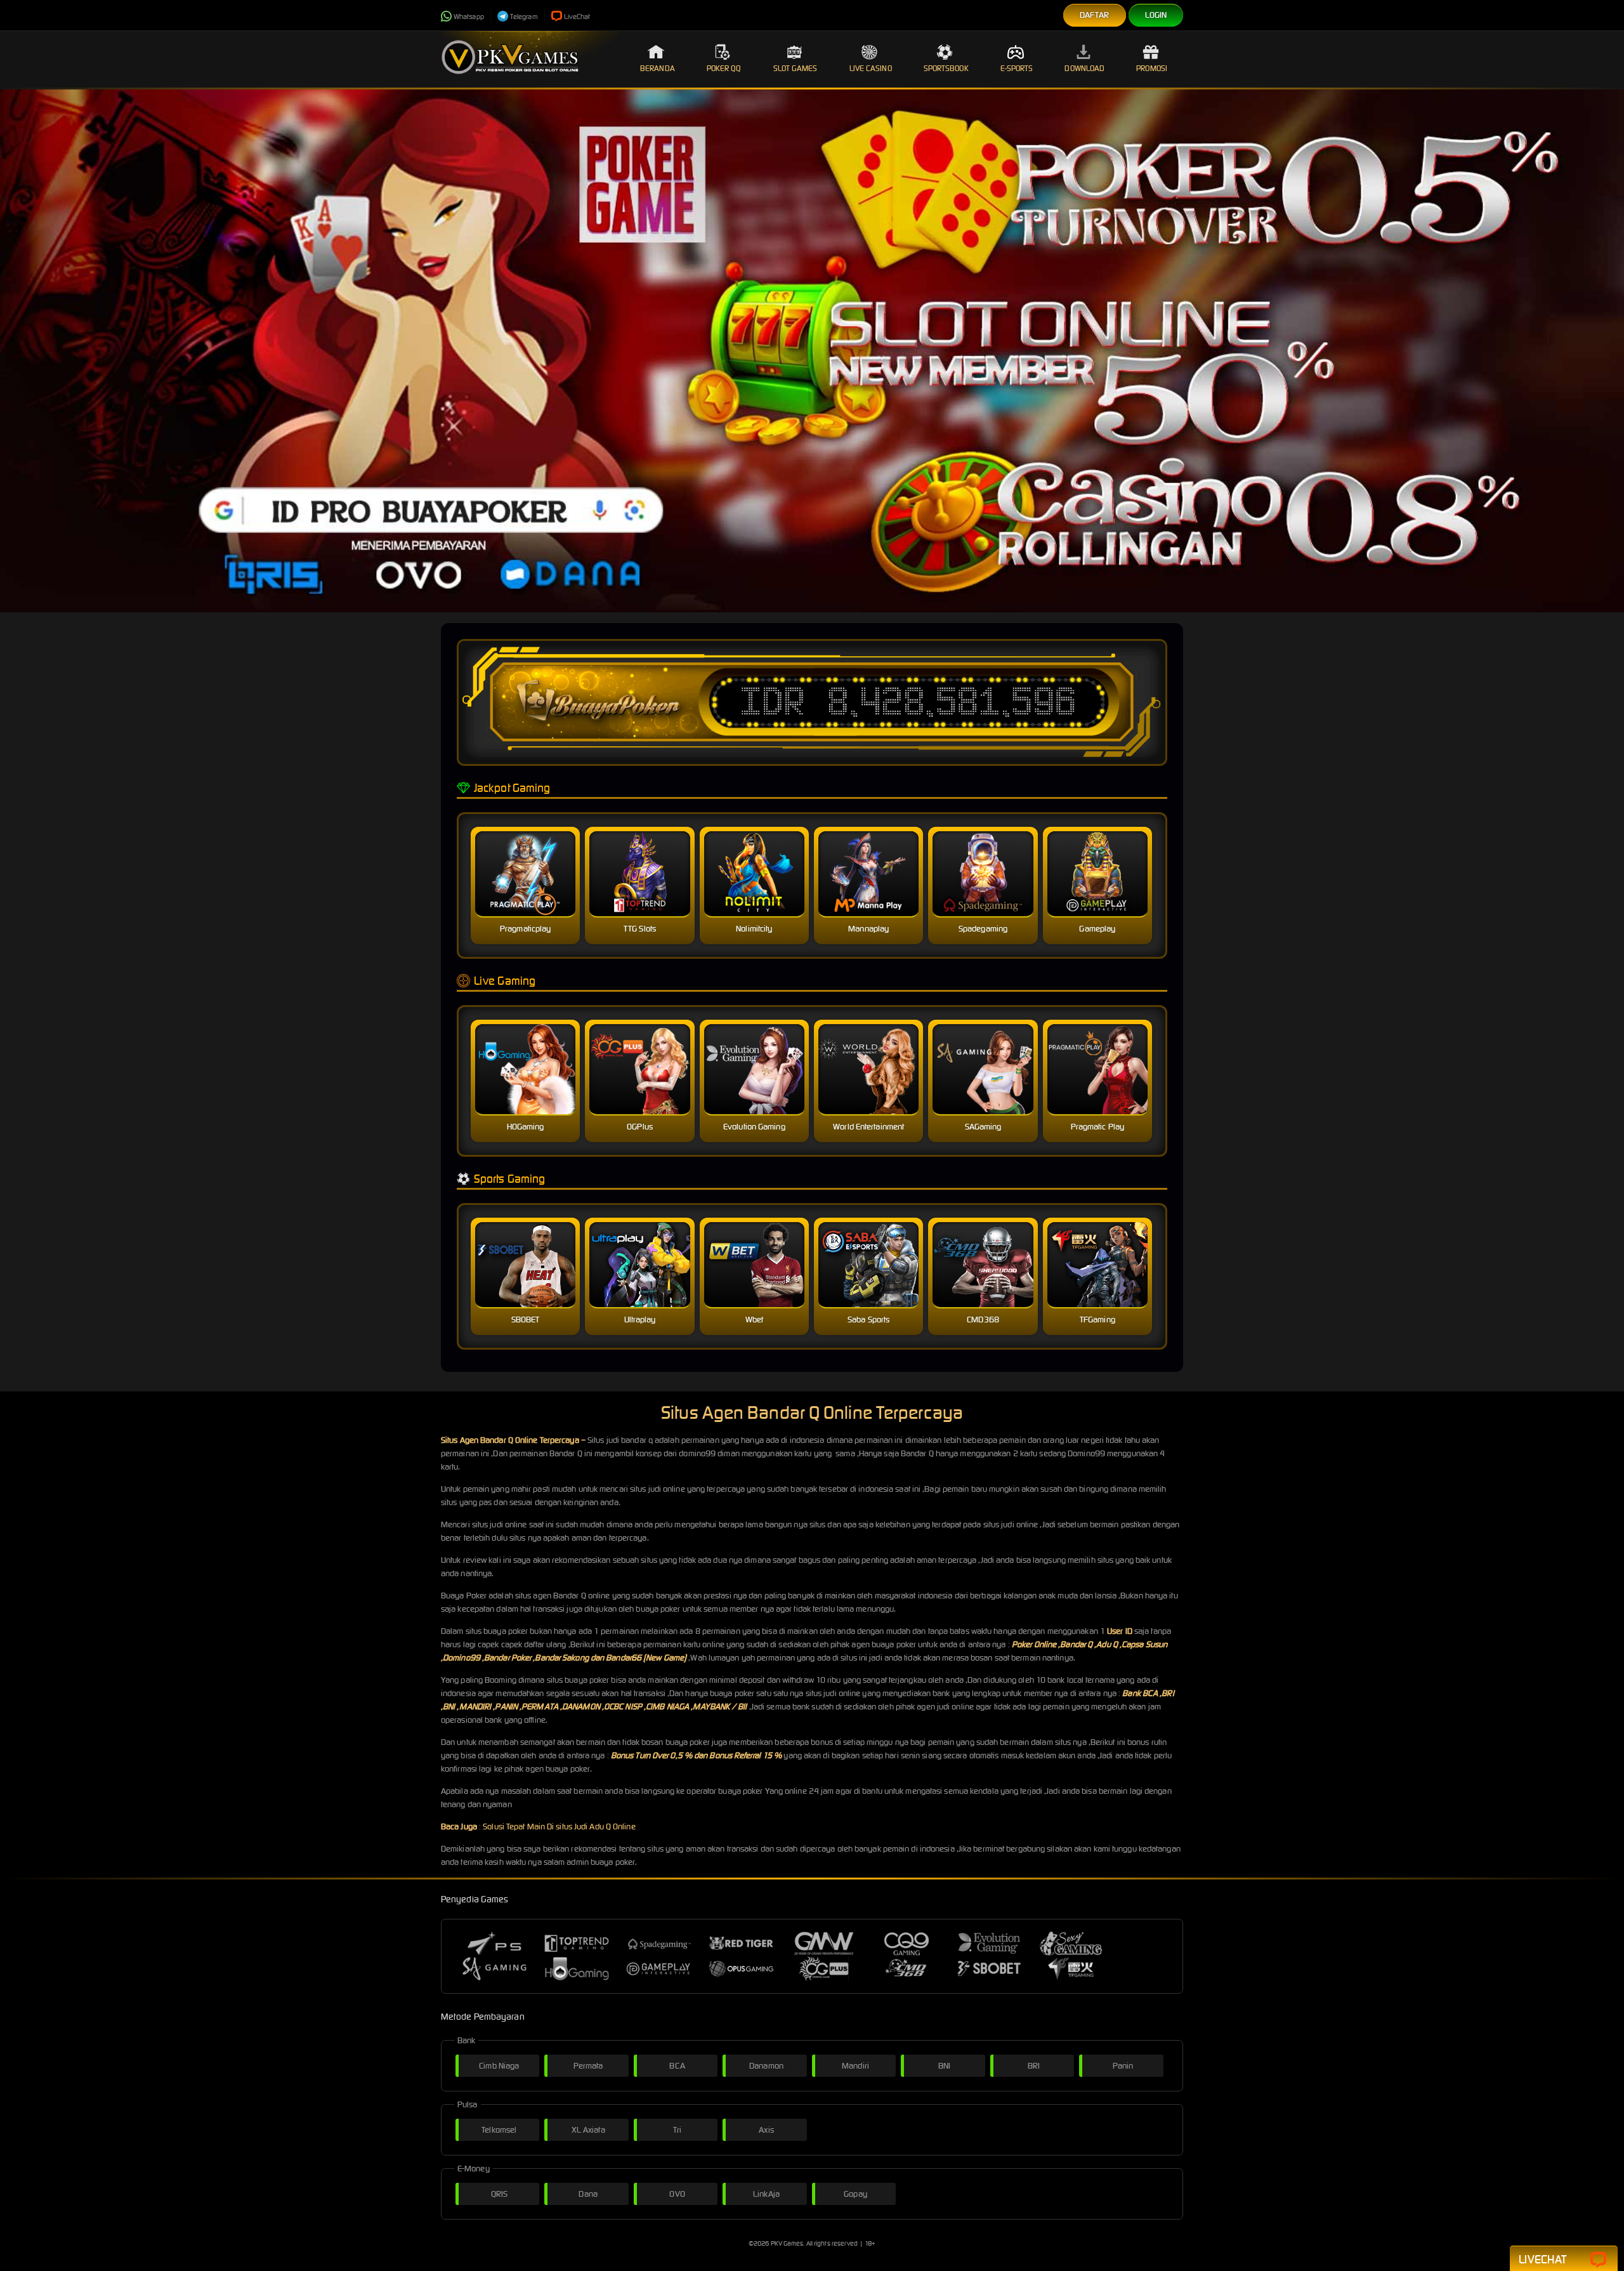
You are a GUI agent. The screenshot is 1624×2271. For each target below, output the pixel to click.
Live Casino (871, 68)
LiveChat (577, 16)
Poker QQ (724, 68)
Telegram (524, 16)
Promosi (1152, 68)
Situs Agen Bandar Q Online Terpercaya (510, 1440)
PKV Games (787, 2243)
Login (1156, 15)
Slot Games (796, 68)
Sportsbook (946, 68)
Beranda (658, 68)
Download (1084, 68)
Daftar (1095, 15)
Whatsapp (469, 16)
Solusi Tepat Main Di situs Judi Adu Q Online (559, 1827)
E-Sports (1017, 68)
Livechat (1542, 2259)
